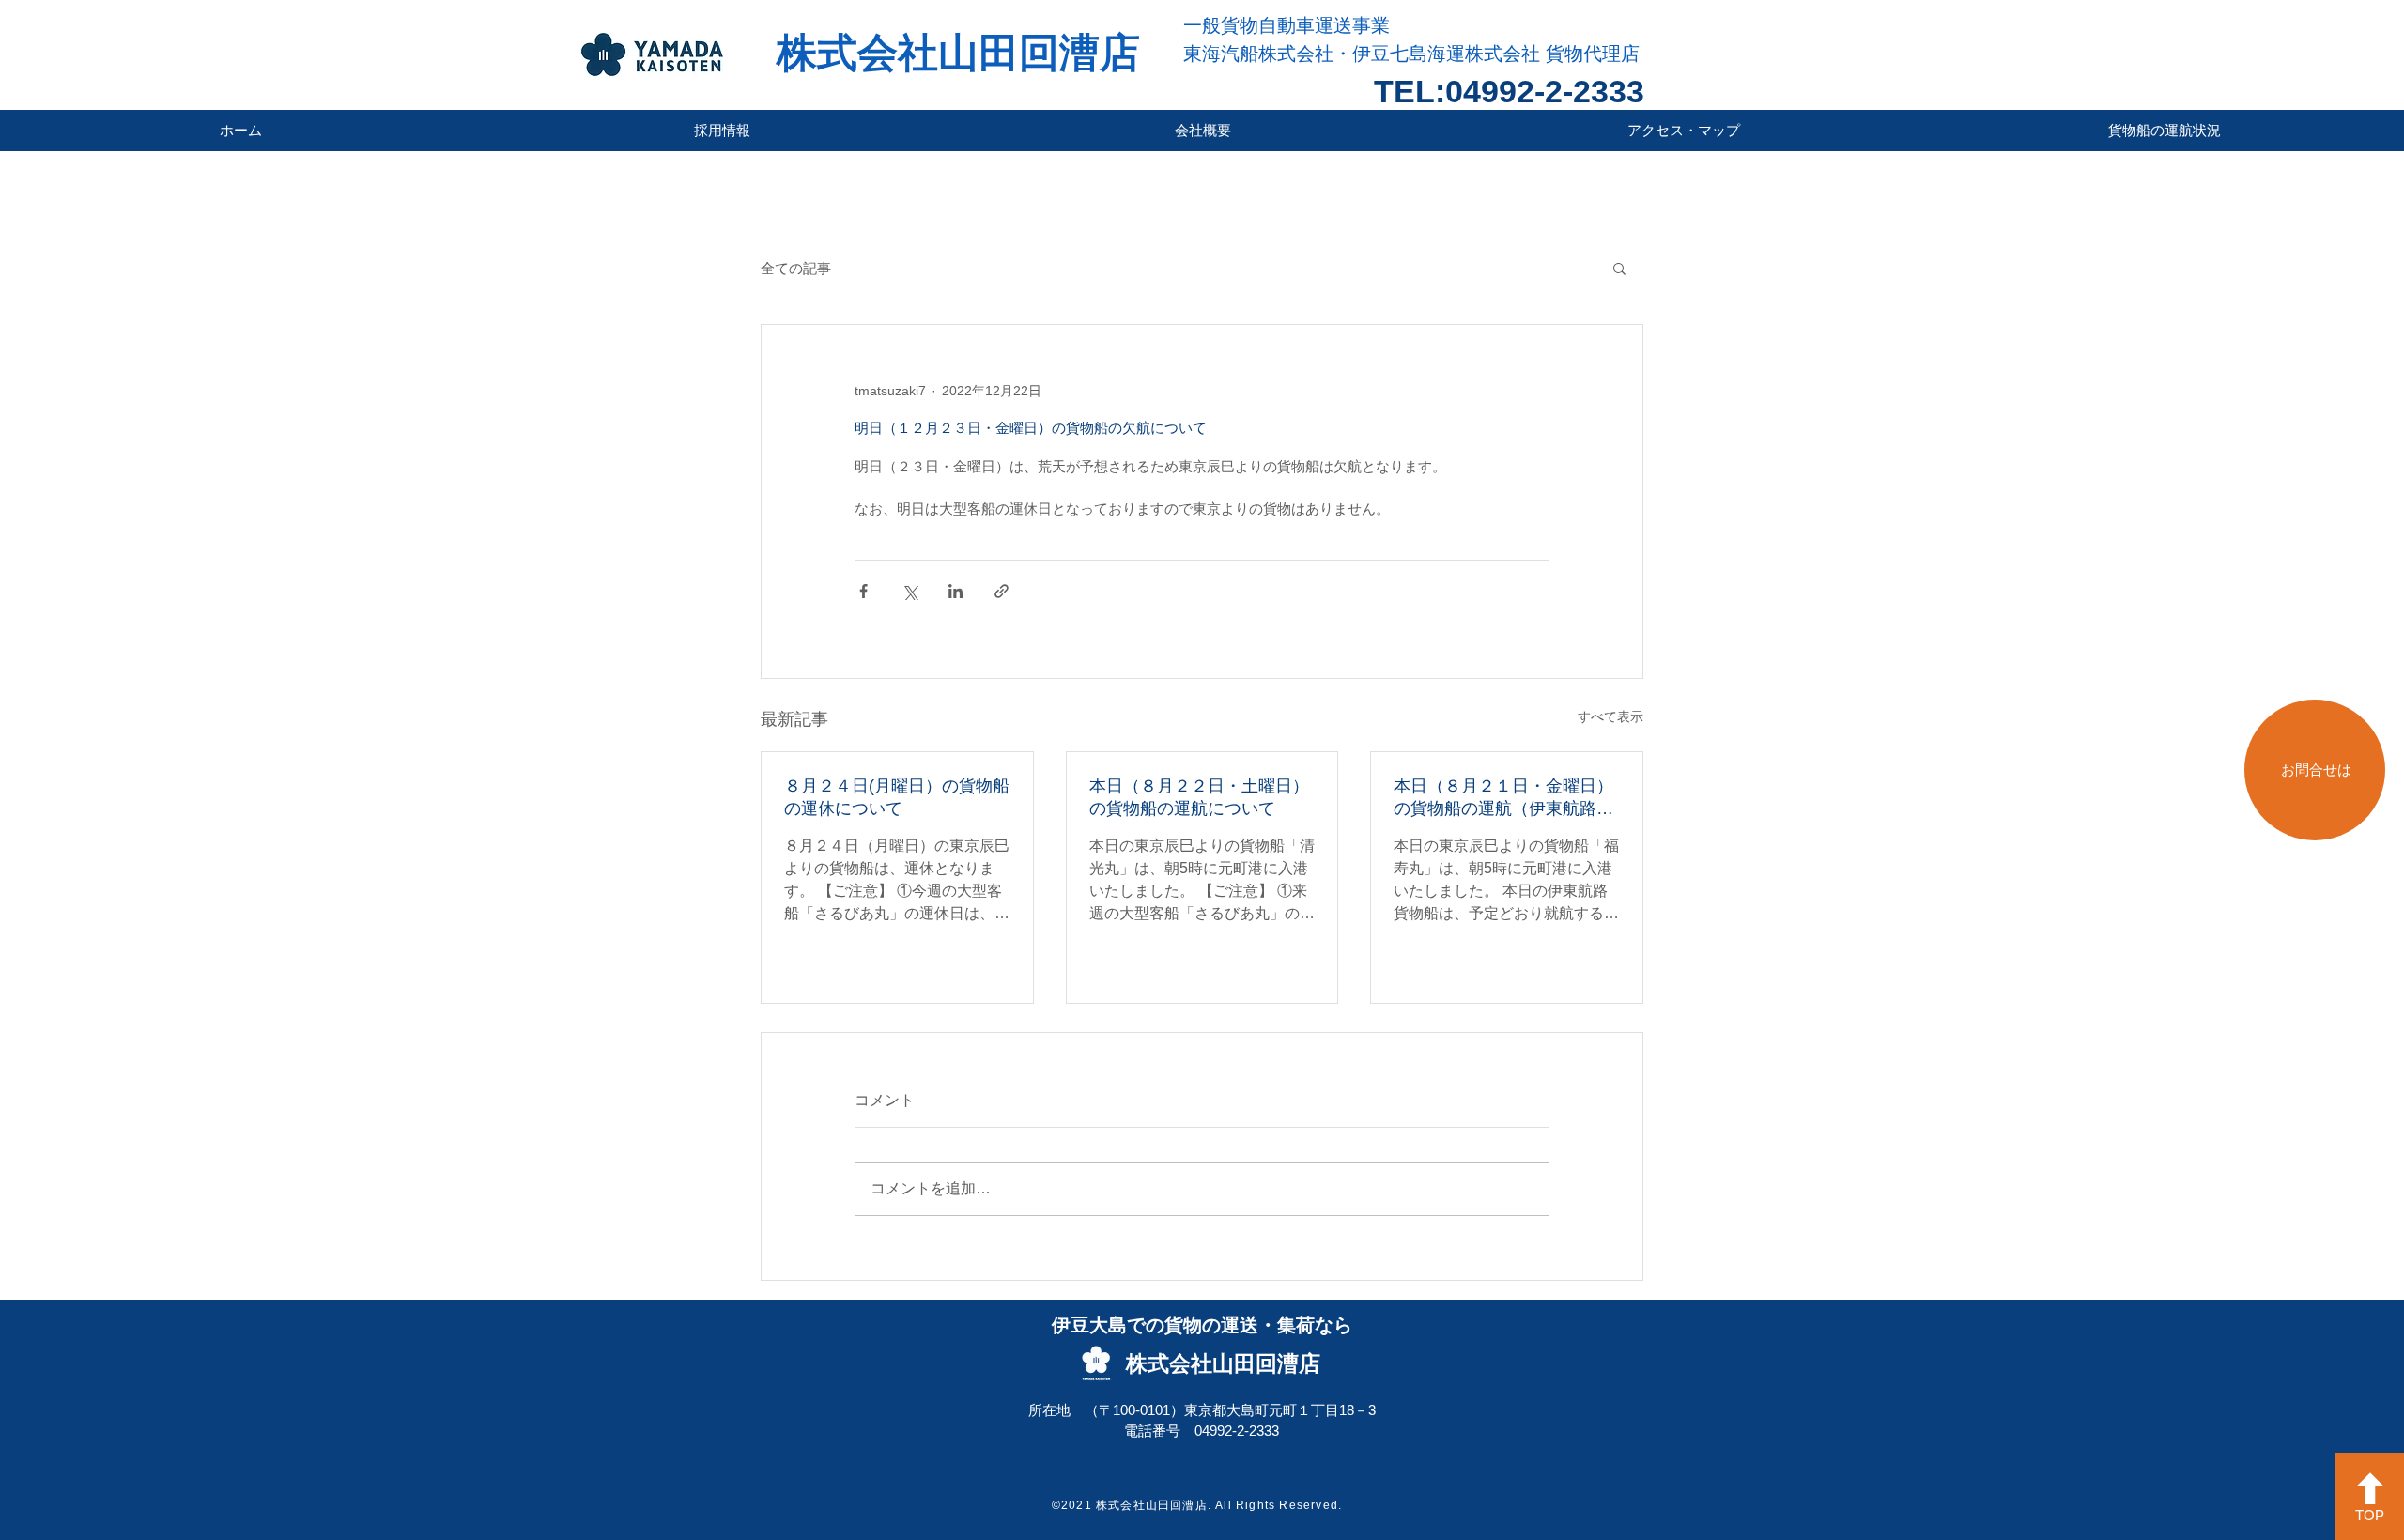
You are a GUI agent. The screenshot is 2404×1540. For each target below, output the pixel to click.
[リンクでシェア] (1002, 591)
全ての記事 (796, 268)
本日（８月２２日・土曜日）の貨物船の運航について (1199, 797)
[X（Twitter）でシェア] (909, 591)
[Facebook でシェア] (863, 591)
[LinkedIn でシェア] (955, 591)
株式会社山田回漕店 (958, 53)
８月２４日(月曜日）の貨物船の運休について (897, 797)
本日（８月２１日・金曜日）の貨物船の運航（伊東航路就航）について (1503, 798)
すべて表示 (1610, 716)
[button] (1619, 268)
